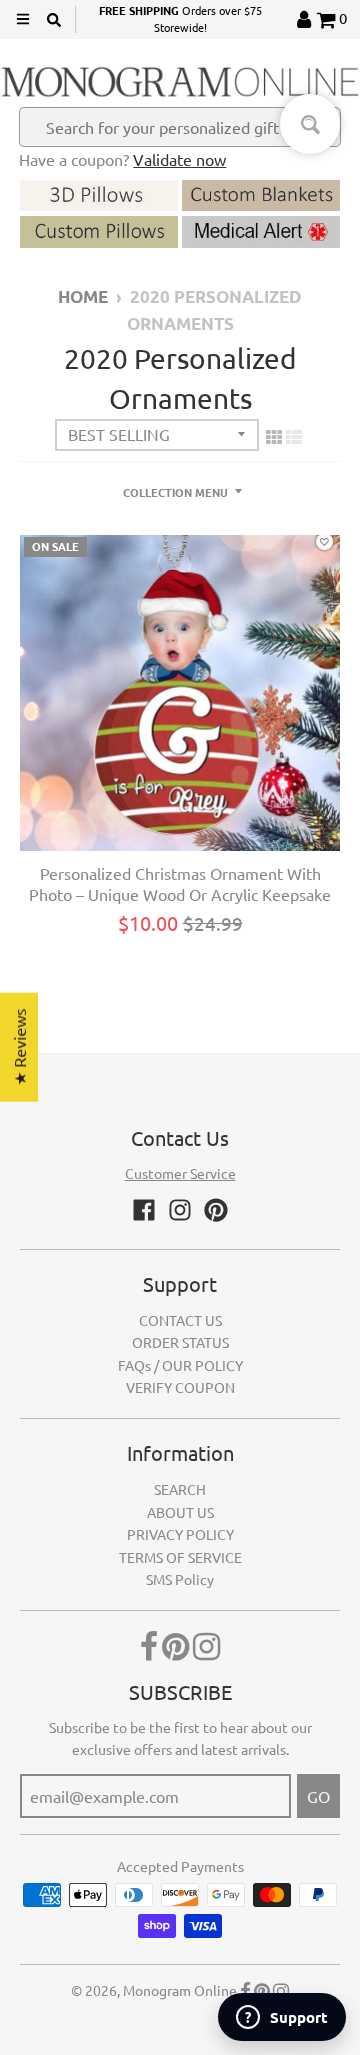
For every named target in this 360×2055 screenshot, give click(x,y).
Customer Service (180, 1173)
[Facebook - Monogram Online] (144, 1210)
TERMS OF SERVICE (180, 1557)
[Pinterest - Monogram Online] (216, 1210)
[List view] (294, 436)
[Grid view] (274, 436)
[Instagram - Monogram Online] (180, 1210)
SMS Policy (180, 1579)
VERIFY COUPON (180, 1387)
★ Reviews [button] (19, 1046)
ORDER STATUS (180, 1342)
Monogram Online (180, 1990)
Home (83, 296)
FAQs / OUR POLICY (180, 1365)
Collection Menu (175, 492)
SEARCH (180, 1489)
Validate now (179, 159)
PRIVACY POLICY (180, 1534)
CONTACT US (180, 1320)
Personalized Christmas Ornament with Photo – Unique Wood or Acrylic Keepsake (180, 883)
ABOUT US (180, 1512)
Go (318, 1796)
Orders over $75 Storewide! (180, 19)
